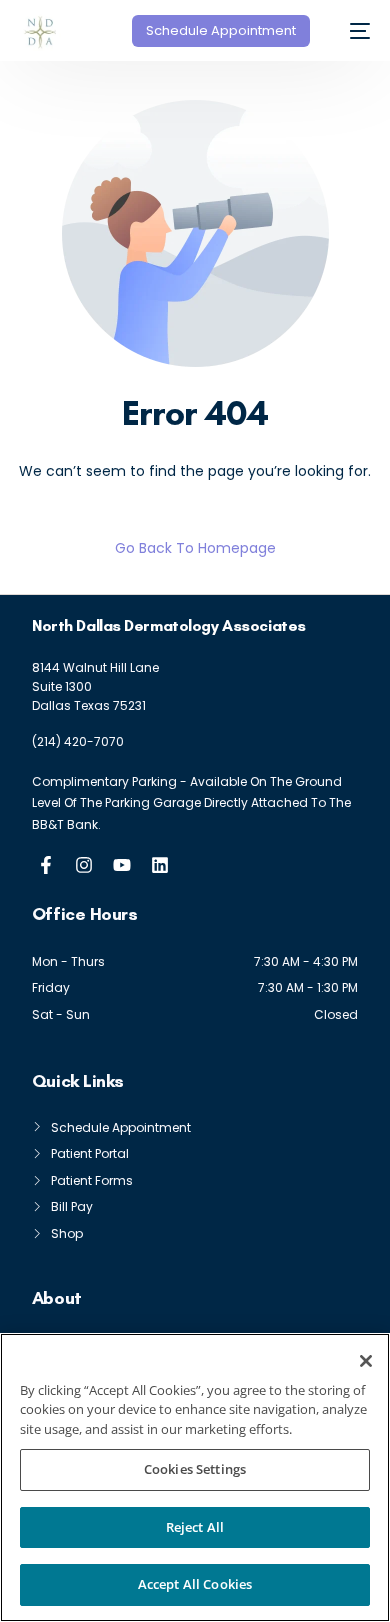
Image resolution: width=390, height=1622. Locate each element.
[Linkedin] (160, 865)
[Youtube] (122, 865)
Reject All (195, 1527)
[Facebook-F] (46, 865)
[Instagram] (84, 865)
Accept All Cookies (195, 1584)
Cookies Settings (195, 1469)
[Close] (366, 1361)
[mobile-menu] (350, 31)
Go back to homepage (195, 548)
